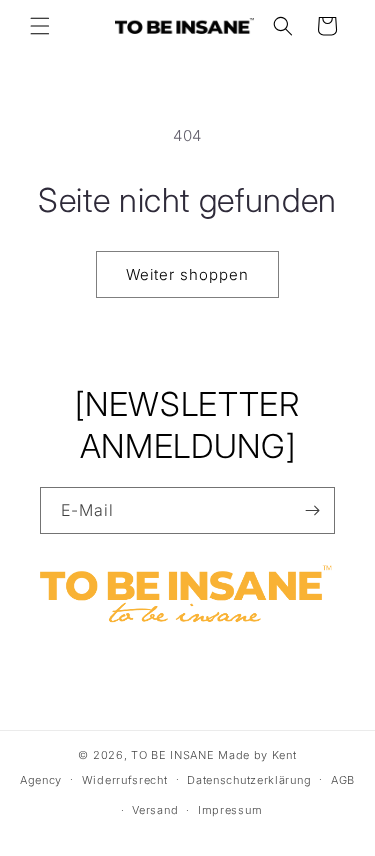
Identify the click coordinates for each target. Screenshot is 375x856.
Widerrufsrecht (125, 780)
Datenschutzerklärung (249, 780)
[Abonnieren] (312, 510)
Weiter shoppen (187, 274)
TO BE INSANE (172, 755)
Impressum (230, 810)
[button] (40, 26)
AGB (343, 780)
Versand (155, 810)
